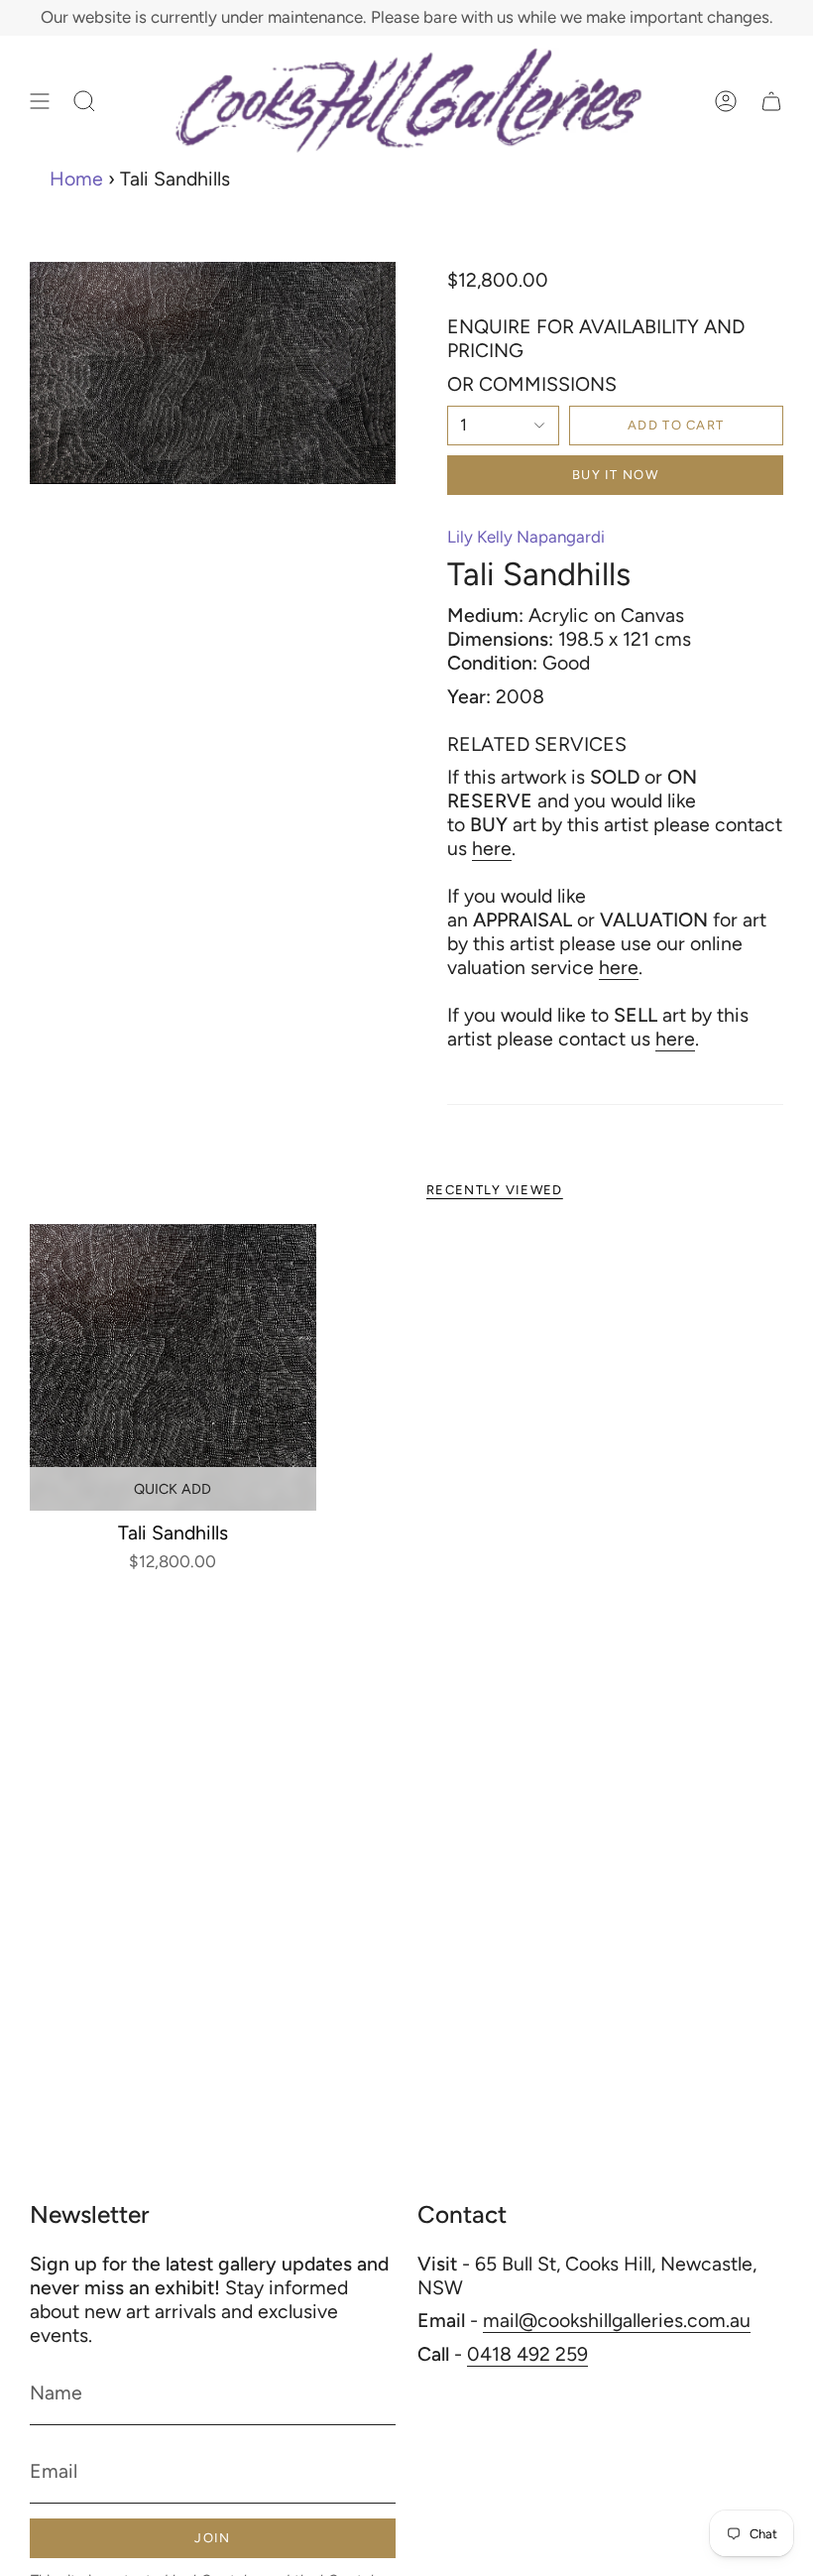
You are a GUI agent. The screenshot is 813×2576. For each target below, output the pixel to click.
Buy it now (615, 475)
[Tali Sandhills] (173, 1367)
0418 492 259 (527, 2354)
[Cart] (771, 101)
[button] (84, 101)
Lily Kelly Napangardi (526, 537)
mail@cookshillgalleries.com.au (617, 2320)
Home (76, 179)
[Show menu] (40, 101)
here (492, 848)
